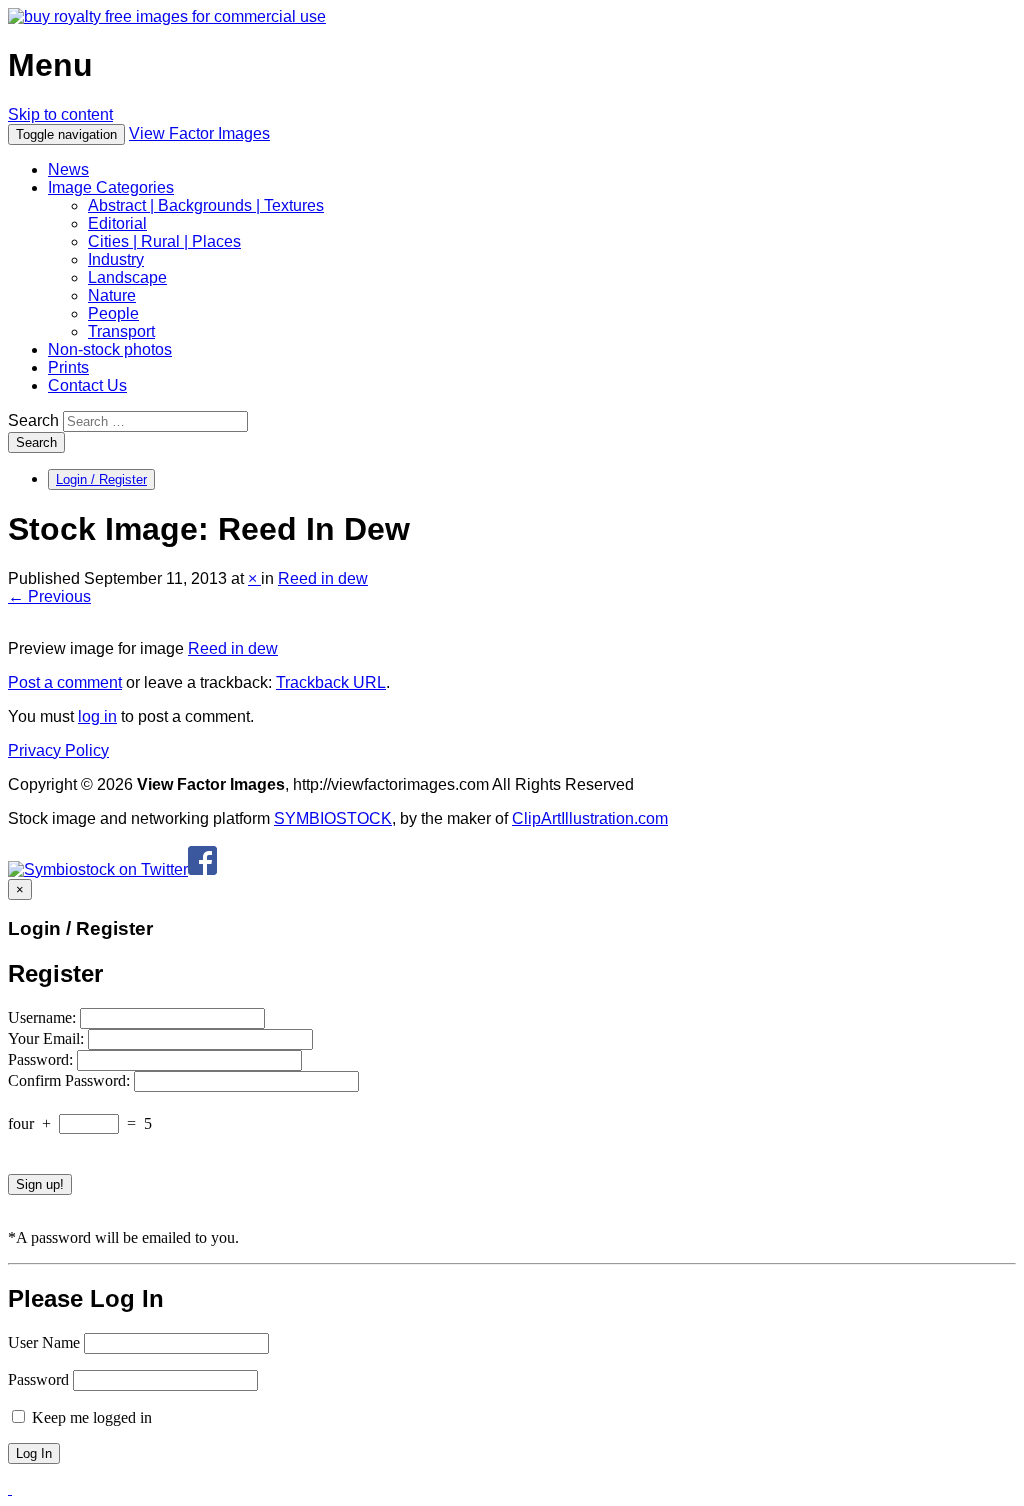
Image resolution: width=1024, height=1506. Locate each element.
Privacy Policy (58, 750)
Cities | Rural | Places (164, 241)
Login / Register (101, 479)
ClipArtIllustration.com (590, 818)
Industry (116, 259)
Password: (42, 1059)
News (68, 169)
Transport (121, 331)
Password (38, 1379)
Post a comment (65, 682)
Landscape (127, 277)
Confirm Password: (71, 1080)
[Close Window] (10, 1488)
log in (97, 716)
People (113, 313)
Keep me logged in (90, 1417)
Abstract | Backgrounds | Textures (206, 205)
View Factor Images (199, 133)
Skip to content (60, 114)
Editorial (117, 223)
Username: (44, 1017)
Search (33, 420)
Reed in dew (323, 578)
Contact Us (87, 385)
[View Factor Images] (167, 16)
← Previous (49, 596)
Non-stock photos (110, 349)
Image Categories (111, 187)
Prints (68, 367)
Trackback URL (331, 682)
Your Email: (48, 1038)
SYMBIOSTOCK (333, 818)
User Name (44, 1342)
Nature (112, 295)
